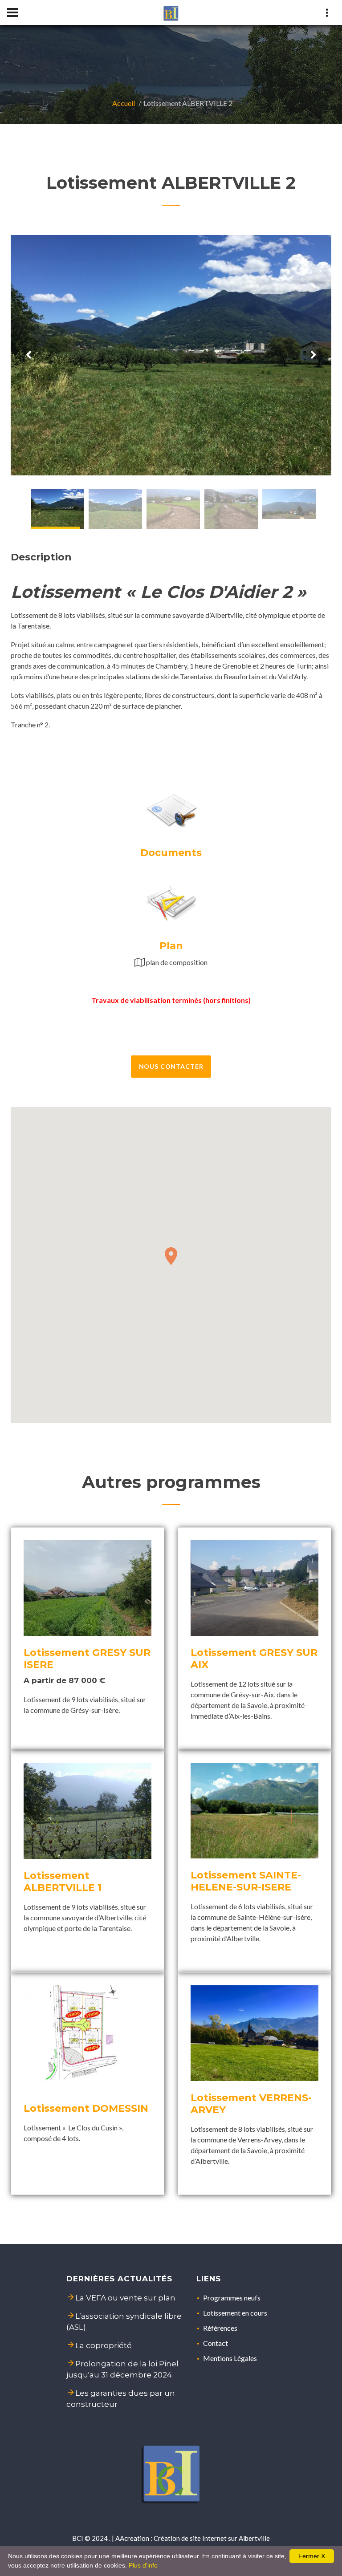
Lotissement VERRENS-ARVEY (251, 2104)
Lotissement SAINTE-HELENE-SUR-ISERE (246, 1881)
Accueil (124, 103)
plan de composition (177, 962)
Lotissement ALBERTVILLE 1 (63, 1882)
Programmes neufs (232, 2298)
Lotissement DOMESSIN (86, 2108)
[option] (171, 355)
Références (220, 2328)
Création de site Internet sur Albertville (212, 2538)
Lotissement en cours (235, 2313)
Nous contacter (171, 1066)
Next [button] (313, 355)
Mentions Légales (230, 2358)
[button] (171, 1256)
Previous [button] (28, 355)
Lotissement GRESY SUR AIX (254, 1659)
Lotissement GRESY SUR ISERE (87, 1659)
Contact (216, 2343)
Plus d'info (143, 2565)
